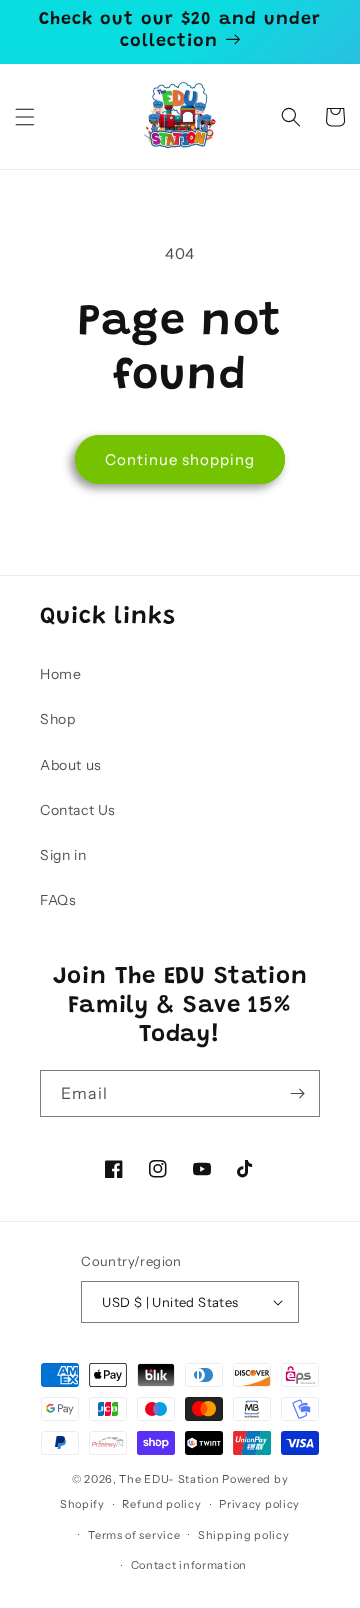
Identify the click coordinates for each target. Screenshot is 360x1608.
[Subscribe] (297, 1093)
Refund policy (161, 1504)
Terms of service (134, 1535)
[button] (25, 117)
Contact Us (78, 810)
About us (71, 765)
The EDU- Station (169, 1479)
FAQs (58, 900)
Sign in (63, 855)
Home (60, 674)
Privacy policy (259, 1504)
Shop (57, 719)
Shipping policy (244, 1535)
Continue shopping (180, 459)
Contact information (189, 1565)
